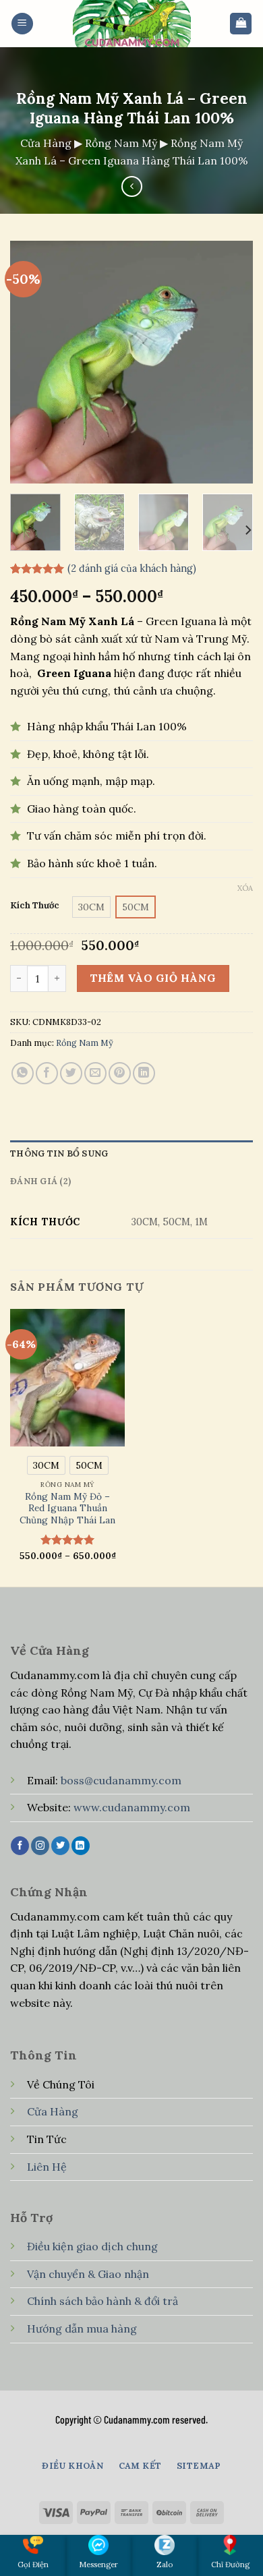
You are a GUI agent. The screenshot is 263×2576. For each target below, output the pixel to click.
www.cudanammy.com (132, 1807)
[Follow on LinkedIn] (81, 1846)
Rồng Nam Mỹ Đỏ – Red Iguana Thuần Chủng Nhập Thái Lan (67, 1509)
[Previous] (32, 362)
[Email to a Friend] (95, 1073)
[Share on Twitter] (71, 1073)
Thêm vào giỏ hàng (153, 978)
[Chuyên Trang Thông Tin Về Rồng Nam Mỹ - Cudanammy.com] (131, 24)
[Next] (231, 362)
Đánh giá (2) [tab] (40, 1181)
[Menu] (22, 24)
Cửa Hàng (46, 143)
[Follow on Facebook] (20, 1846)
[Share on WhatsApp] (23, 1073)
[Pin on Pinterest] (120, 1073)
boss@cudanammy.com (121, 1780)
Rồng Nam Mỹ (121, 143)
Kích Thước (35, 906)
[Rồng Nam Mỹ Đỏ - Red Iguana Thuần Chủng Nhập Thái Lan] (67, 1378)
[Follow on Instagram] (40, 1846)
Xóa (245, 888)
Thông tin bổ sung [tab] (59, 1153)
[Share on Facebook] (47, 1073)
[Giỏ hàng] (241, 24)
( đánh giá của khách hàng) (132, 568)
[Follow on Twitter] (60, 1846)
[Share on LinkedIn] (144, 1073)
